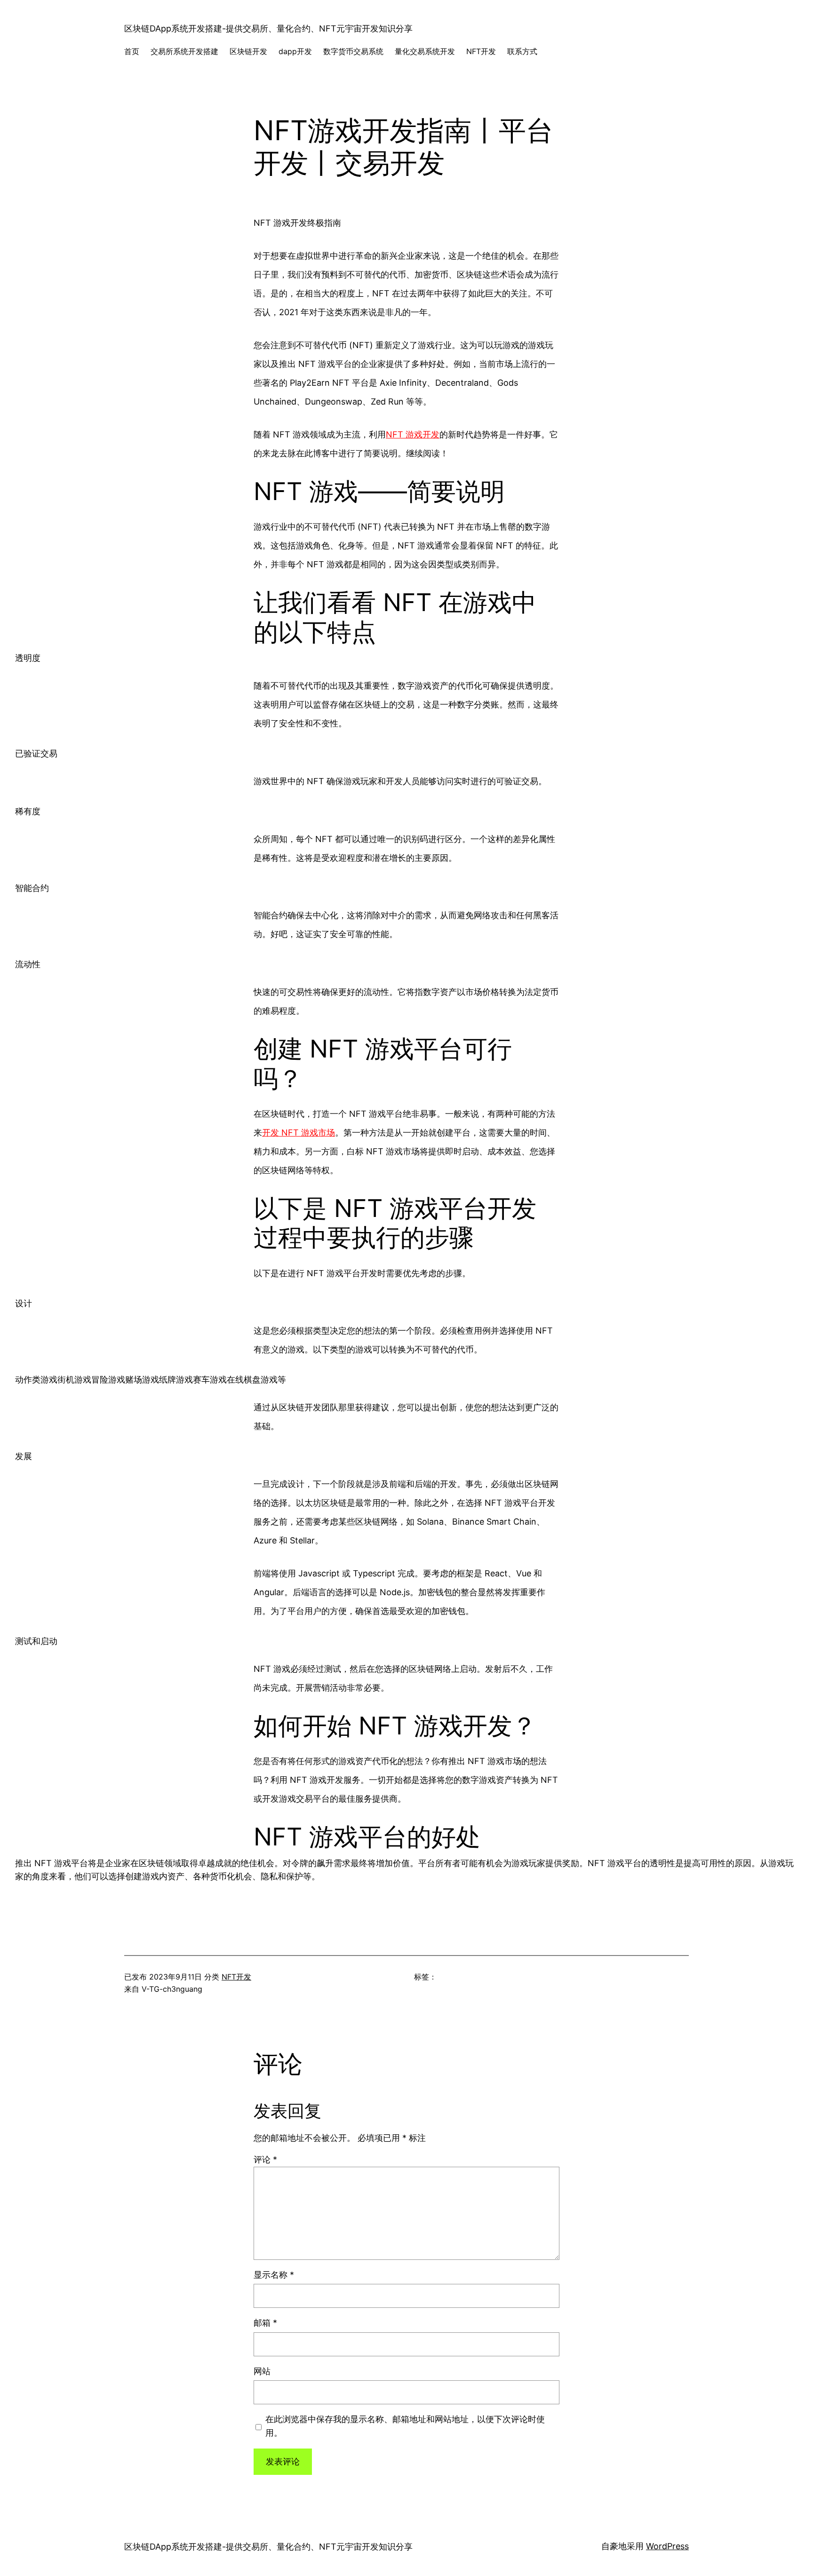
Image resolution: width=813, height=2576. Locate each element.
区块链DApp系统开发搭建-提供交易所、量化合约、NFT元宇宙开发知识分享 (268, 28)
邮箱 (265, 2323)
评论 (265, 2159)
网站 (262, 2371)
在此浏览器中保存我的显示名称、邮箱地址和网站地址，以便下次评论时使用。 (405, 2426)
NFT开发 (236, 1977)
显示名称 (274, 2275)
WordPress (667, 2546)
